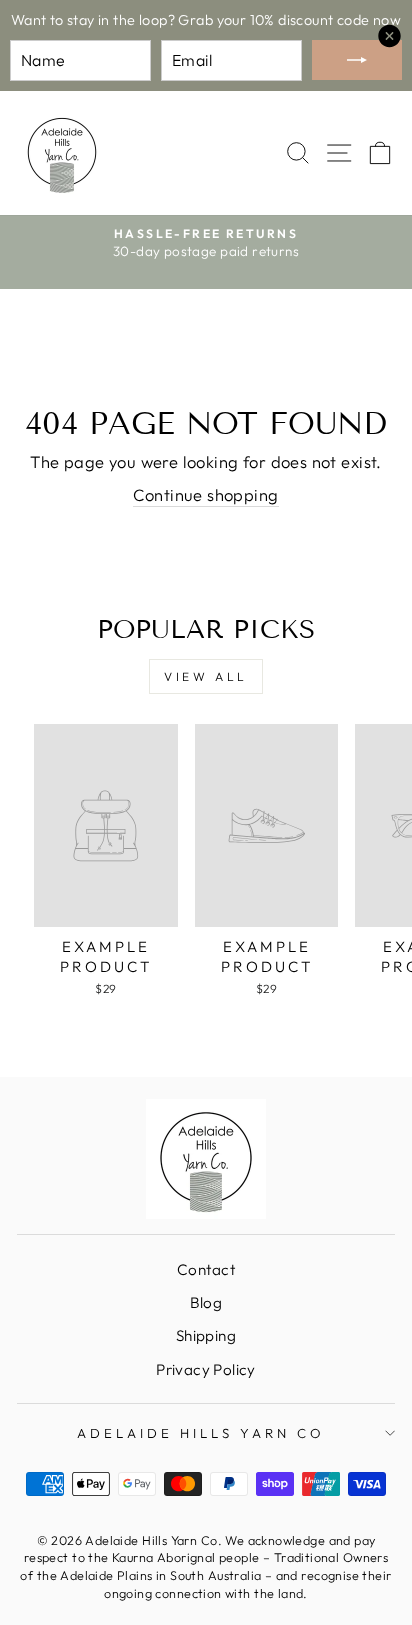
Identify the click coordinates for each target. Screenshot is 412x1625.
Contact (206, 1269)
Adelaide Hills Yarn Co (200, 1433)
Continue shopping (205, 494)
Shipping (206, 1335)
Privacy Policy (206, 1369)
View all (206, 676)
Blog (206, 1302)
